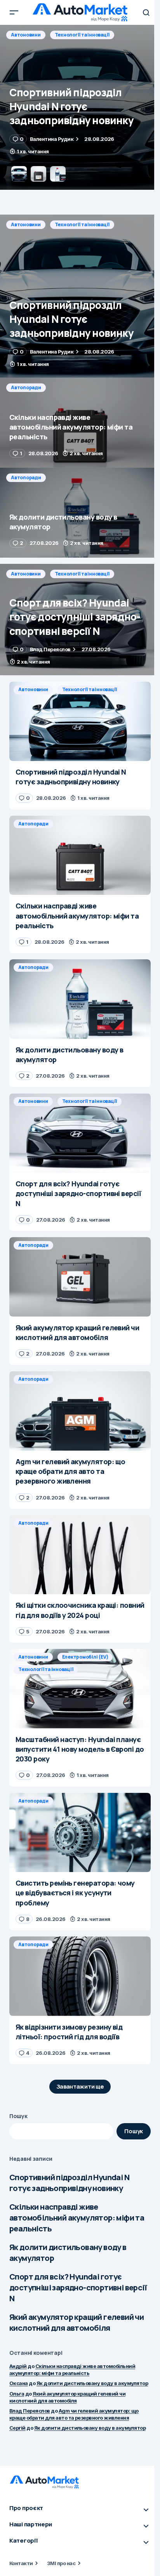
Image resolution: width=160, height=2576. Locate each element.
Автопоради (26, 35)
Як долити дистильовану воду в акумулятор (68, 2253)
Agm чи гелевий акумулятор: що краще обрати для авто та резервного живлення (74, 2414)
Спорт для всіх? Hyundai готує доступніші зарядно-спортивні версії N (78, 2287)
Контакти (21, 2563)
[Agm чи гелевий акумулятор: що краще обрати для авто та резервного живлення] (80, 1411)
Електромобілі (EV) (85, 1657)
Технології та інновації (82, 224)
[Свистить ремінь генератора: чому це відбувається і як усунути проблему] (80, 1833)
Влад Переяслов (30, 2411)
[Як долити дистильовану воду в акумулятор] (80, 513)
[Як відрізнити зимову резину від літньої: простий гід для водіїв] (80, 1976)
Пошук (18, 2116)
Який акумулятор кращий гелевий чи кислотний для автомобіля (77, 2322)
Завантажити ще (80, 2086)
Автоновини (26, 224)
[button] (14, 12)
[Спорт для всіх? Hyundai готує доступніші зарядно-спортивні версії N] (80, 620)
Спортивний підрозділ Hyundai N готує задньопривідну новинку (69, 2183)
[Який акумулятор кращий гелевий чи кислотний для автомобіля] (80, 1277)
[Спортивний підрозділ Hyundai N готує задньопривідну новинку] (80, 296)
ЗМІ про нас (61, 2563)
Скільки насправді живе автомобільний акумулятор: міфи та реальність (77, 2218)
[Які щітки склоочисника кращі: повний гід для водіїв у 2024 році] (80, 1555)
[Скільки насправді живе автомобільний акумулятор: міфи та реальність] (80, 107)
